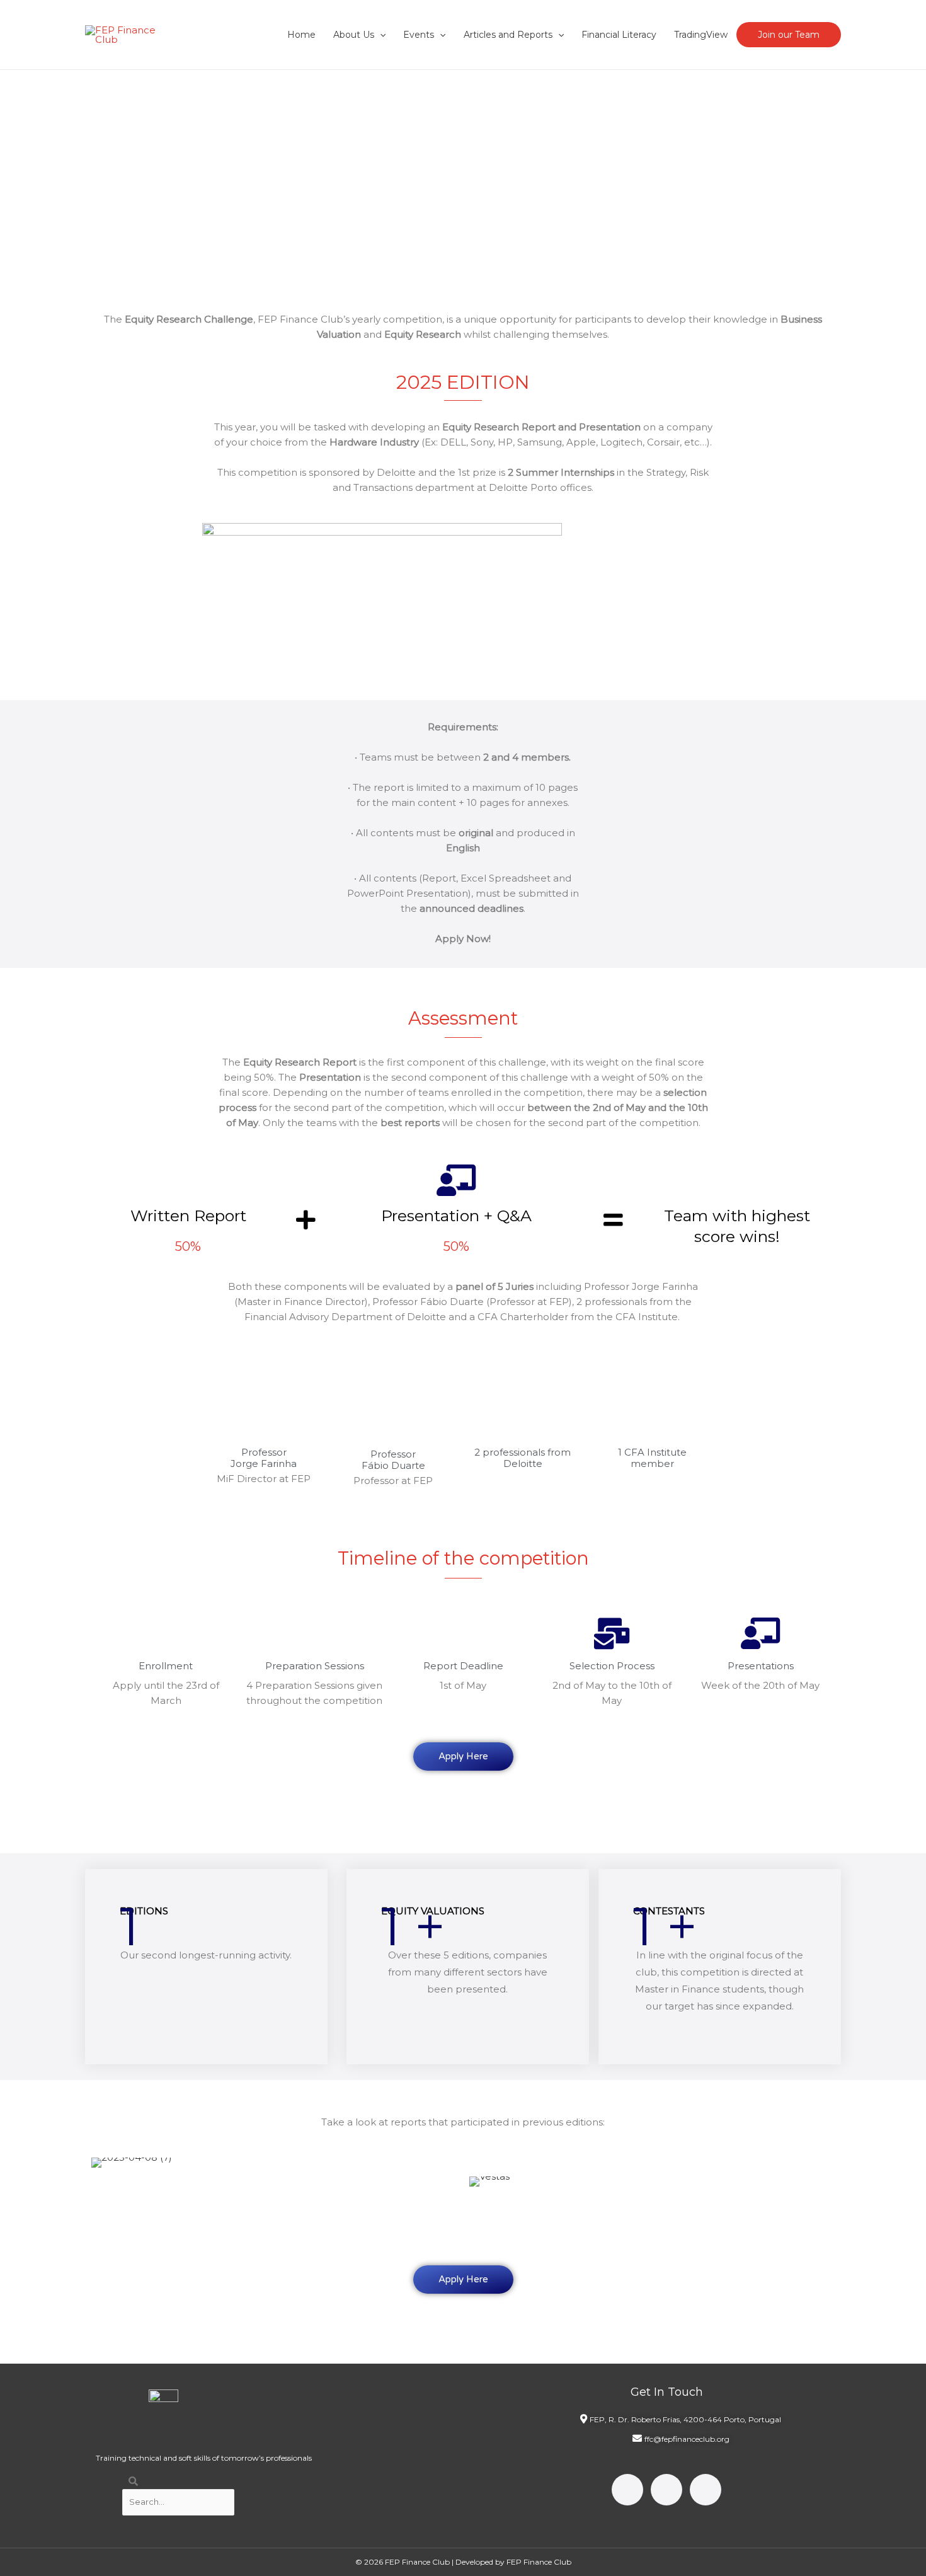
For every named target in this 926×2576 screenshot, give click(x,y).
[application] (380, 35)
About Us (354, 35)
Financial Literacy (619, 35)
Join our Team (789, 35)
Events (419, 35)
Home (301, 35)
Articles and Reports (508, 35)
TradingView (701, 35)
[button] (103, 1802)
